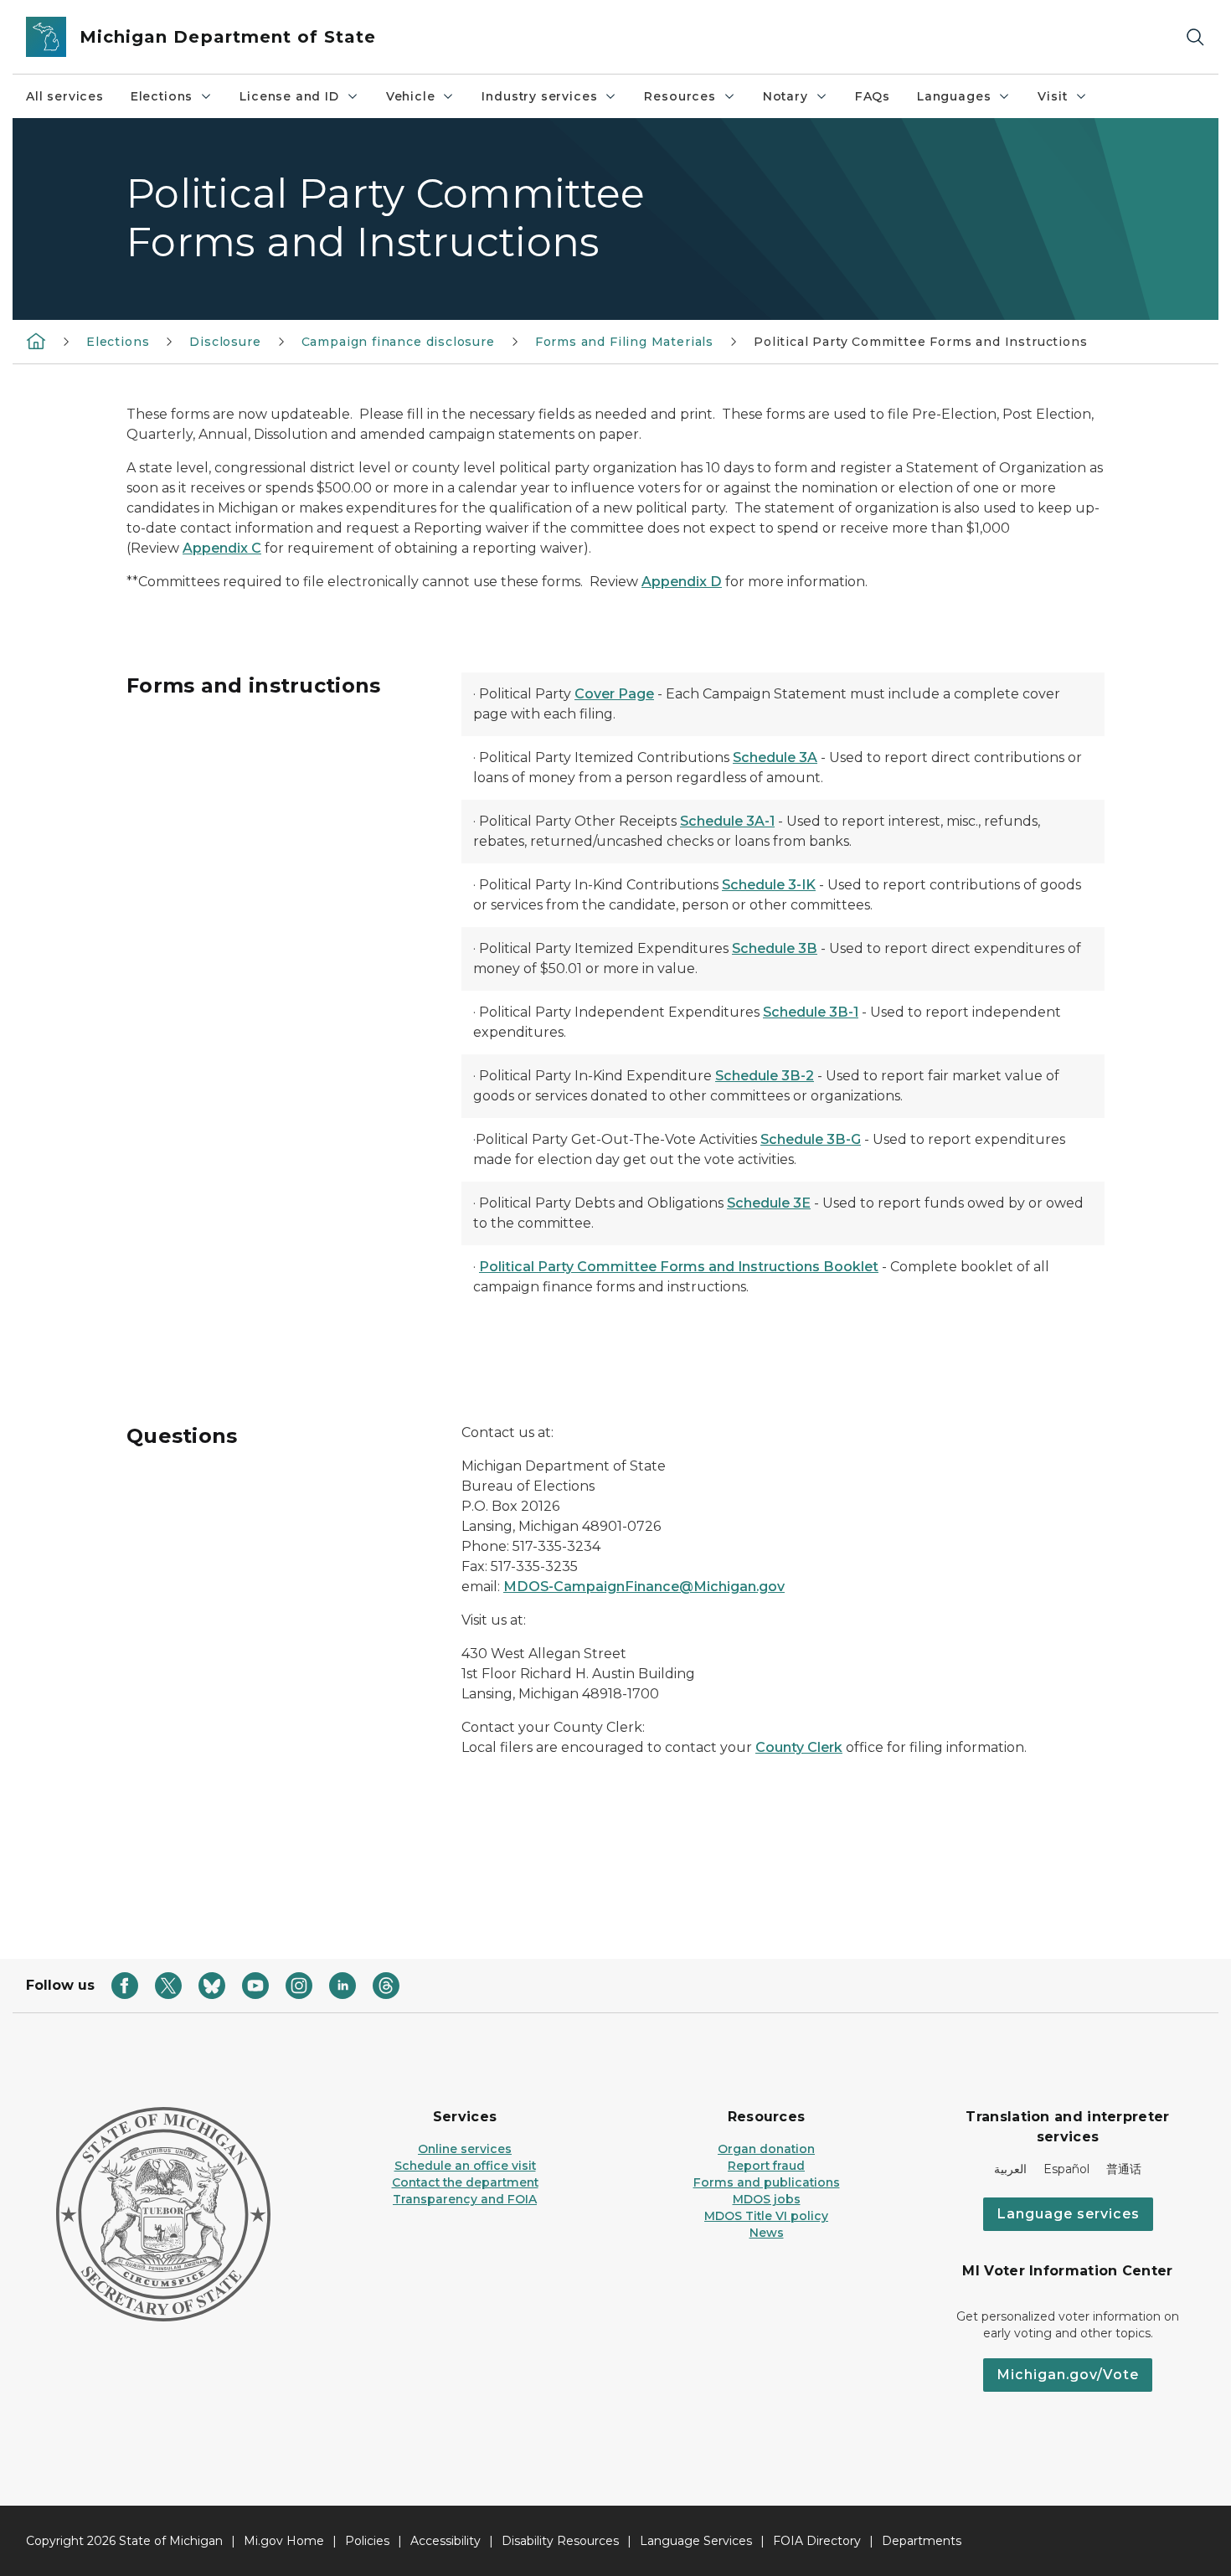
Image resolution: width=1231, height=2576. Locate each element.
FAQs (873, 96)
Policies (367, 2541)
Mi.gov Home (284, 2541)
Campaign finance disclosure (398, 342)
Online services (465, 2149)
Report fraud (766, 2166)
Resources (680, 96)
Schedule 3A (775, 757)
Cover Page (614, 694)
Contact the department (465, 2182)
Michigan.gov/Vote (1068, 2375)
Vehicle (411, 96)
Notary (785, 96)
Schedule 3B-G (811, 1139)
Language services (1068, 2214)
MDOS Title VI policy (766, 2216)
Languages (954, 96)
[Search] (1195, 37)
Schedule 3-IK (769, 885)
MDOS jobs (767, 2199)
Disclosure (225, 342)
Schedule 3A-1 (727, 821)
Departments (922, 2541)
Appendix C (222, 548)
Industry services (539, 96)
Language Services (696, 2541)
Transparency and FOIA (465, 2199)
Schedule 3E (769, 1203)
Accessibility (446, 2541)
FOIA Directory (817, 2541)
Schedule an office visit (465, 2166)
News (767, 2233)
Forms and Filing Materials (624, 342)
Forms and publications (767, 2182)
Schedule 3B (775, 948)
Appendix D (682, 582)
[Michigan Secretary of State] (36, 341)
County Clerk (799, 1747)
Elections (162, 96)
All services (65, 96)
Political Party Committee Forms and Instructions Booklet (679, 1267)
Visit (1052, 96)
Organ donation (766, 2149)
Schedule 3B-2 (765, 1076)
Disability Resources (560, 2541)
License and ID (289, 96)
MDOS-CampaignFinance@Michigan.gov (644, 1587)
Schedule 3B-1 (811, 1012)
